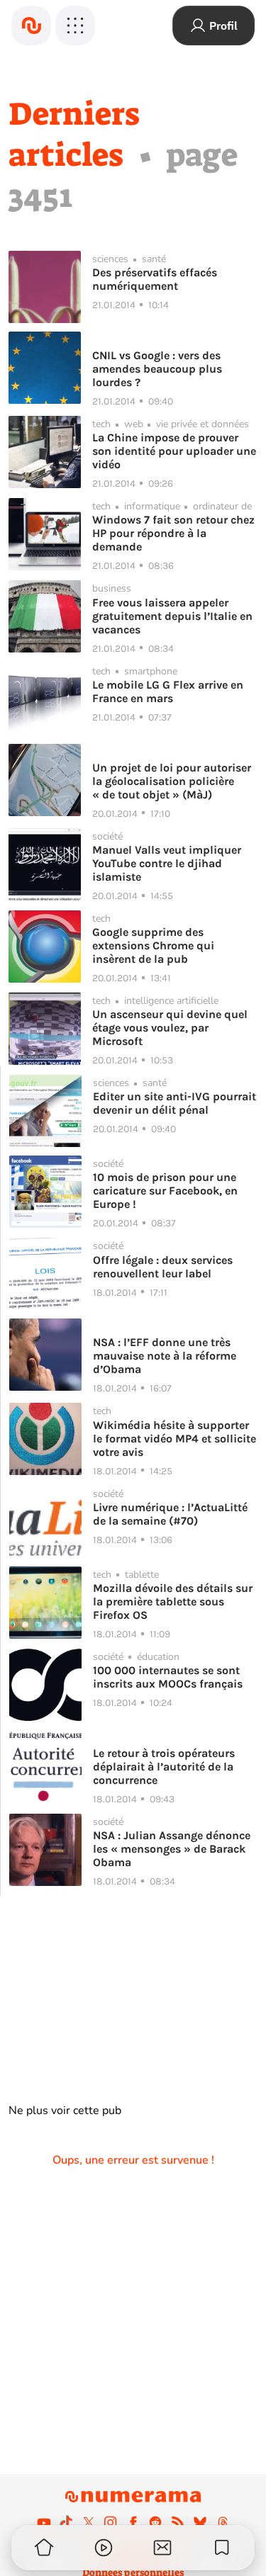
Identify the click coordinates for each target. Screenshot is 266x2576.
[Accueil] (31, 26)
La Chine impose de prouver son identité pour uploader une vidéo (174, 451)
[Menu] (75, 26)
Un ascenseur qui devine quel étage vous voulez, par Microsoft (170, 1028)
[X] (89, 2522)
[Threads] (223, 2522)
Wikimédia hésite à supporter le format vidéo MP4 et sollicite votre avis (174, 1439)
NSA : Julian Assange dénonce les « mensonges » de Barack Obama (172, 1849)
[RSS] (178, 2522)
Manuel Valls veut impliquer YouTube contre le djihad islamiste (167, 863)
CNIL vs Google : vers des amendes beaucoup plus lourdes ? (157, 369)
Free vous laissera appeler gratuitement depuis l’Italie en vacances (172, 616)
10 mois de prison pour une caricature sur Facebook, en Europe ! (165, 1191)
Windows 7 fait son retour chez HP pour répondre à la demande (173, 533)
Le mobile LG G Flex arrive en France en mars (168, 691)
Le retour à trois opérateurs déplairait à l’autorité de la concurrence (164, 1767)
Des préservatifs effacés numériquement (155, 279)
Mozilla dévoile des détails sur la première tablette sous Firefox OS (173, 1601)
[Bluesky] (200, 2522)
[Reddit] (155, 2522)
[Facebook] (133, 2522)
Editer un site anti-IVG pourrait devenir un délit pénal (174, 1103)
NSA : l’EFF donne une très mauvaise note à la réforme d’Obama (165, 1356)
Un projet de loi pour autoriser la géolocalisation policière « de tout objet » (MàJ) (172, 781)
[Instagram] (111, 2522)
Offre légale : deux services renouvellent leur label (163, 1267)
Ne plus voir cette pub (65, 2111)
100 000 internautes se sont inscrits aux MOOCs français (168, 1677)
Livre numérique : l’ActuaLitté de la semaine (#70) (170, 1514)
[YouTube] (44, 2522)
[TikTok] (66, 2522)
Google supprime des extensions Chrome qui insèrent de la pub (153, 945)
